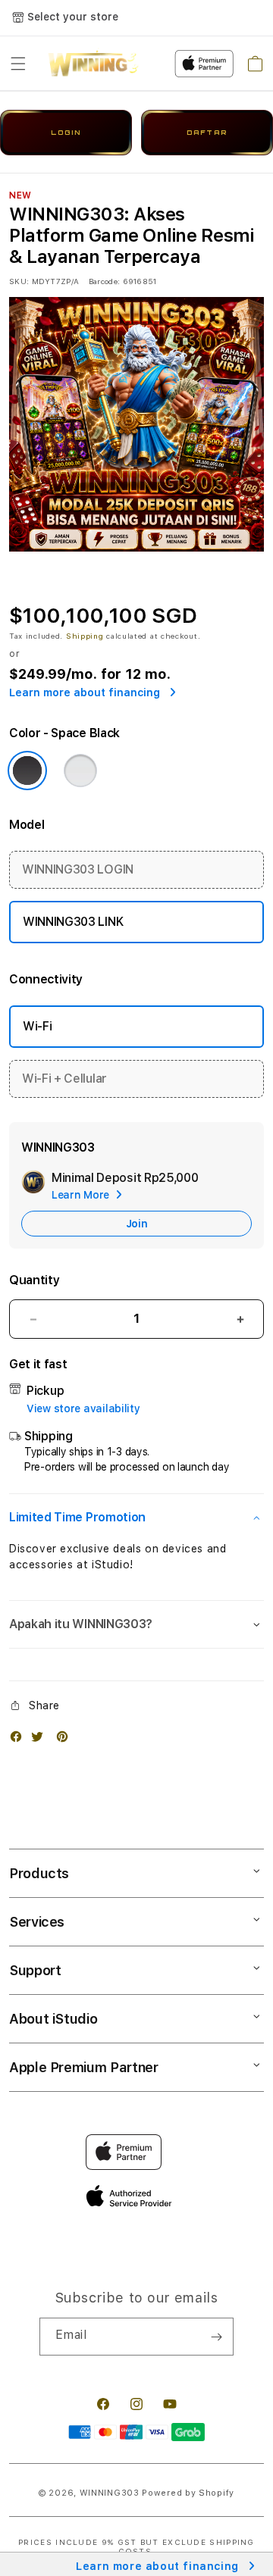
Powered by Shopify (188, 2493)
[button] (18, 64)
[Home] (93, 64)
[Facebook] (20, 1740)
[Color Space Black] (27, 771)
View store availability (83, 1408)
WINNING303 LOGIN (78, 869)
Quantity (34, 1280)
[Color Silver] (80, 771)
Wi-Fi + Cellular (64, 1079)
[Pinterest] (66, 1740)
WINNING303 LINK (73, 922)
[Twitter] (41, 1740)
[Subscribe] (216, 2337)
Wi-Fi (37, 1026)
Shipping (85, 636)
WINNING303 (110, 2493)
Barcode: (104, 281)
